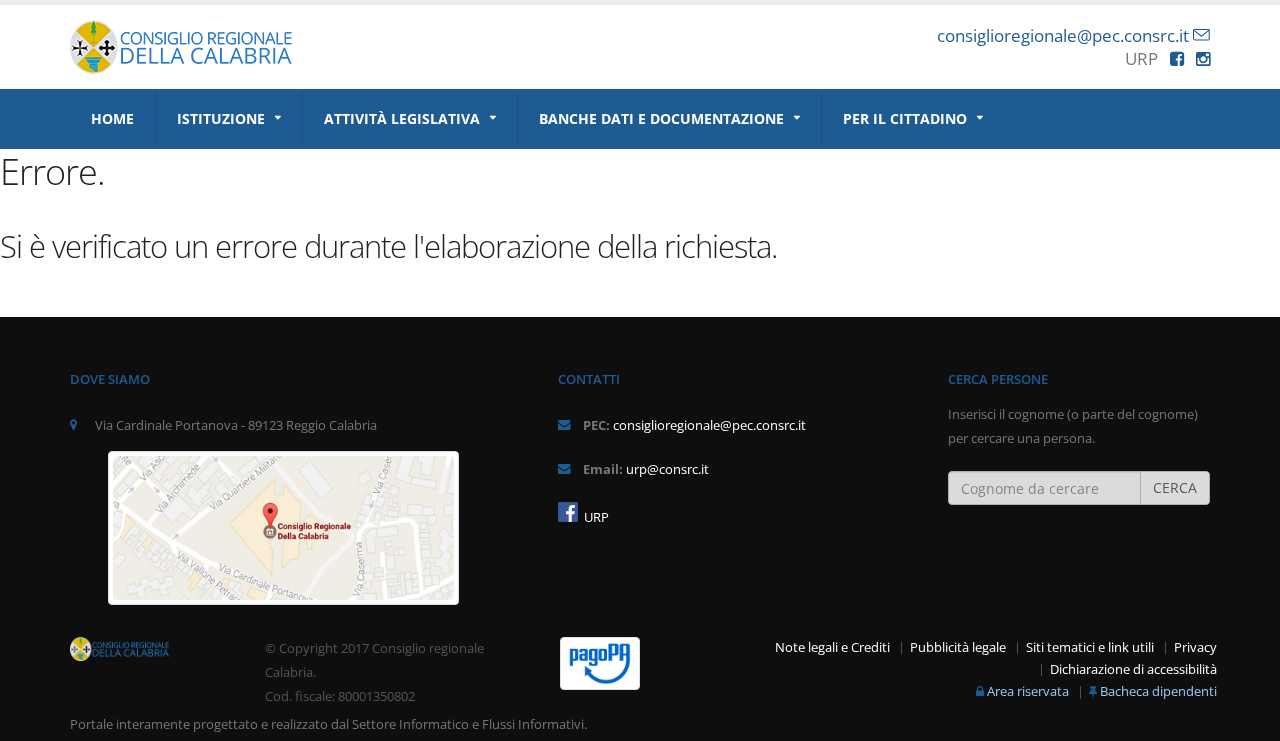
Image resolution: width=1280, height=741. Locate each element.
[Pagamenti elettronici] (600, 663)
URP (595, 517)
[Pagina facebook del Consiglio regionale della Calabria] (568, 512)
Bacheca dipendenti (1158, 691)
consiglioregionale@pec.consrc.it (1063, 35)
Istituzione (221, 118)
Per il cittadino (905, 118)
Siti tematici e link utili (1090, 647)
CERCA (1175, 487)
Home (112, 118)
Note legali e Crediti (832, 647)
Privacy (1195, 647)
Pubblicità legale (958, 647)
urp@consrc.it (667, 469)
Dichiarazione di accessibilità (1133, 669)
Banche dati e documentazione (661, 118)
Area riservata (1028, 691)
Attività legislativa (402, 118)
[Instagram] (1203, 58)
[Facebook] (1177, 58)
